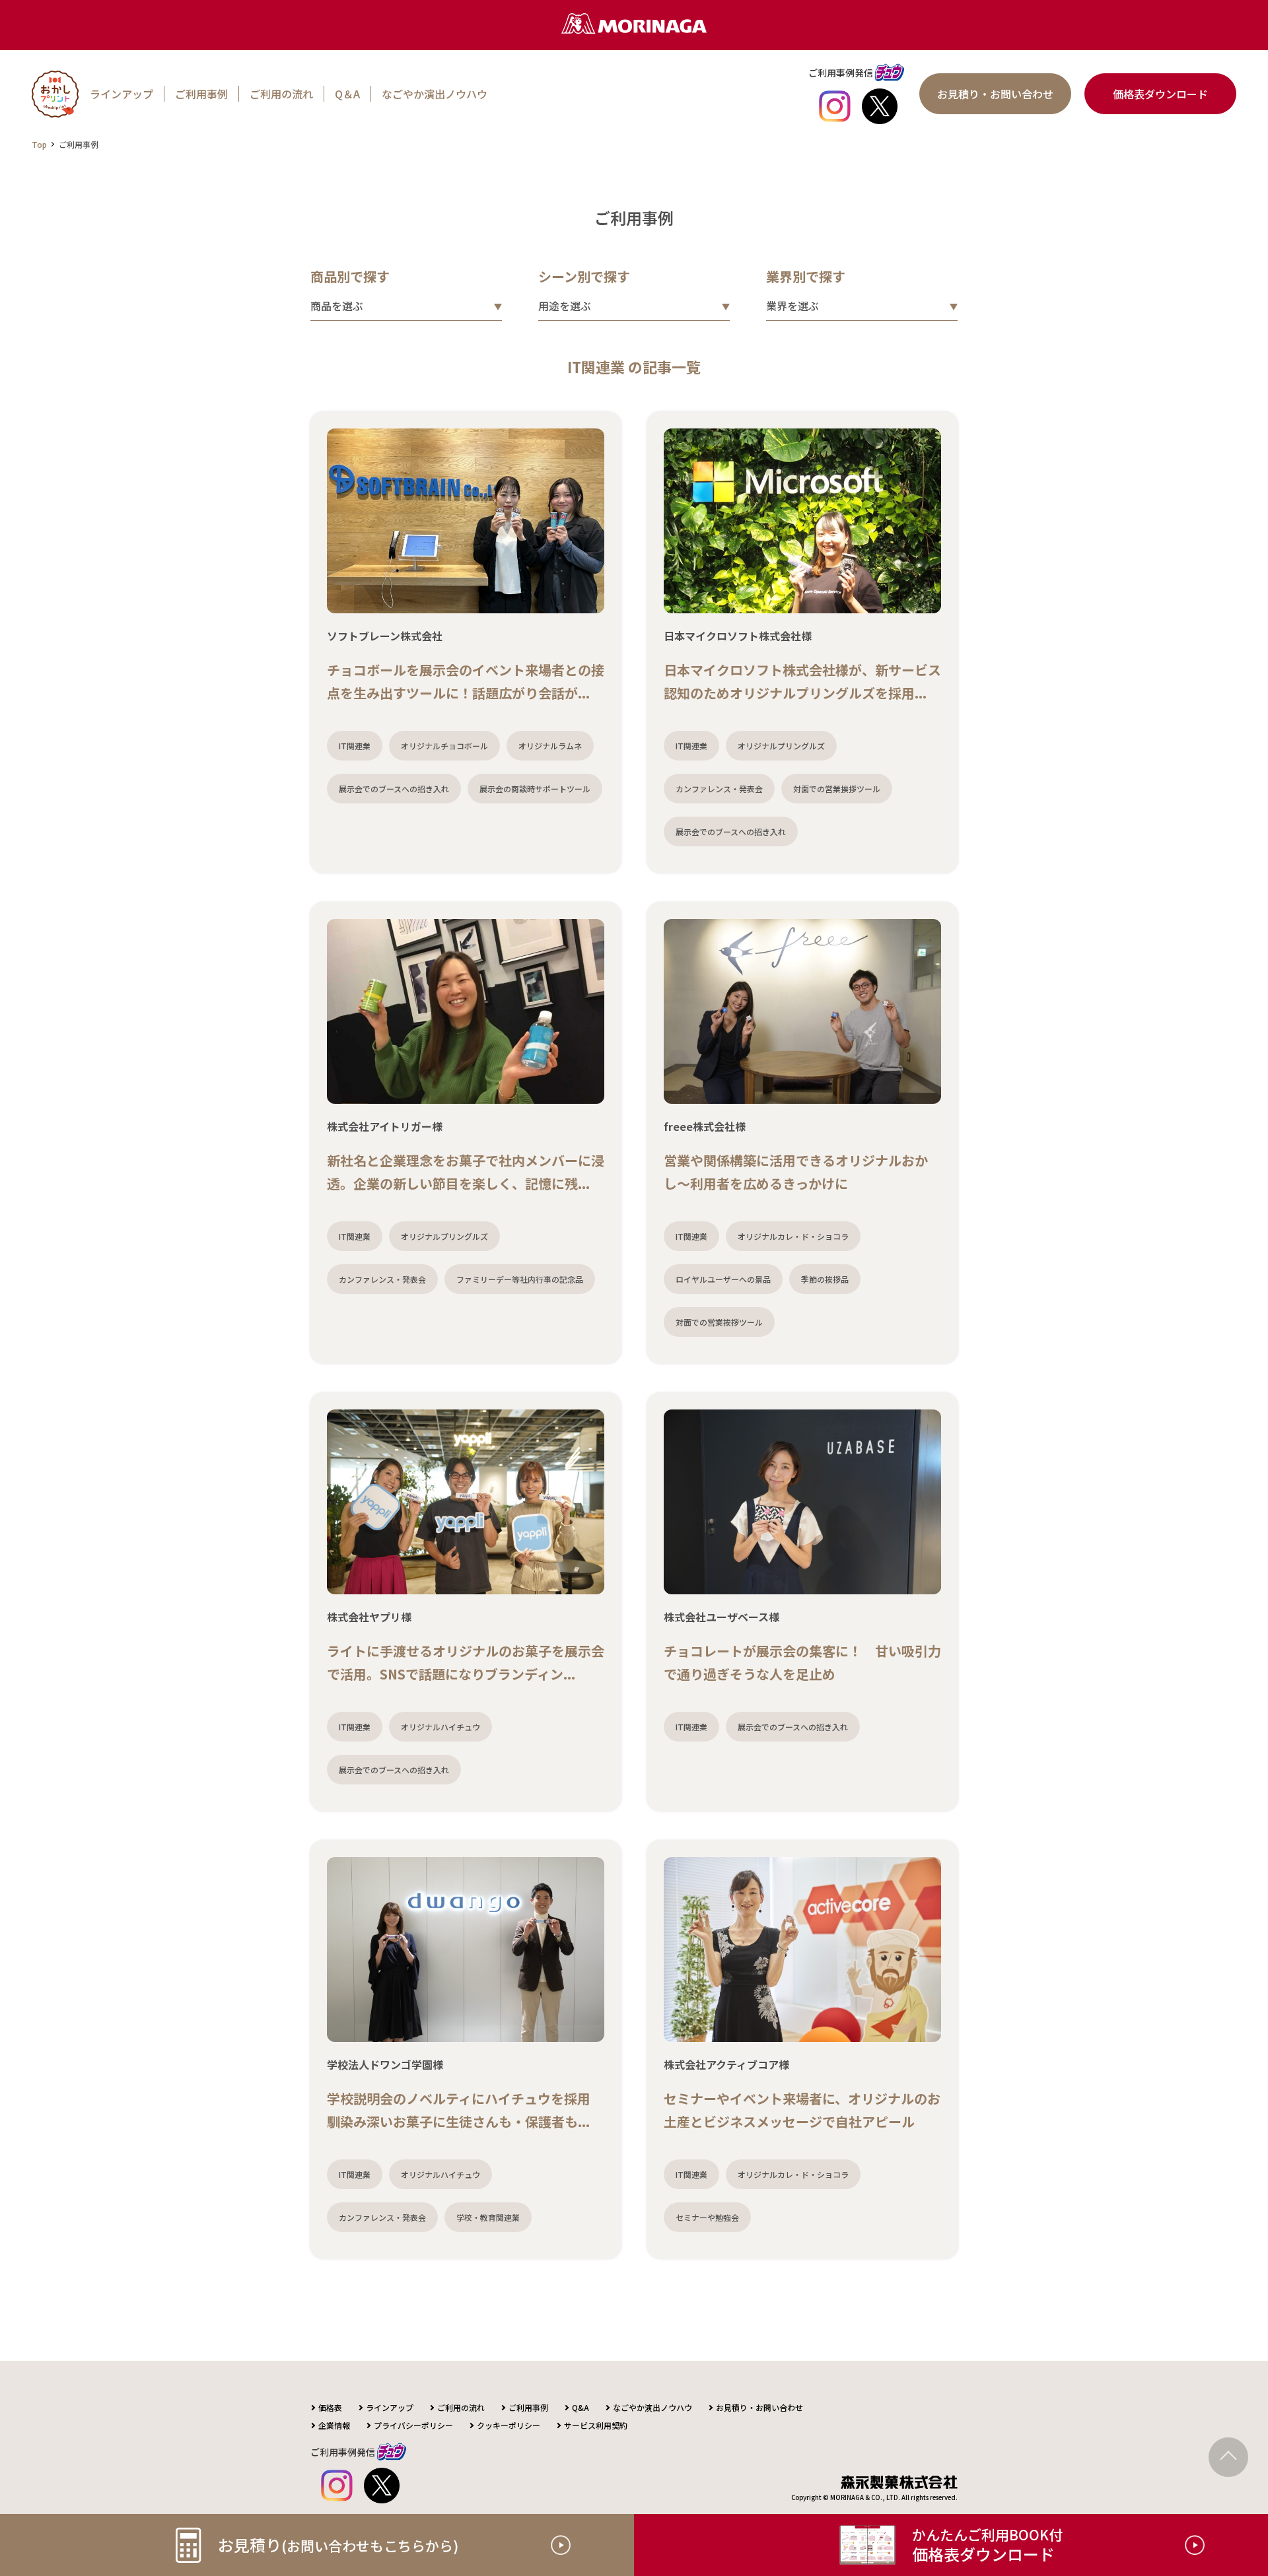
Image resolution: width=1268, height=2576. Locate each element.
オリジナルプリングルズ (781, 746)
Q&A (581, 2407)
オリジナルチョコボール (444, 746)
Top (39, 144)
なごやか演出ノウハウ (435, 94)
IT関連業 (355, 746)
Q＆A (347, 94)
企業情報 (334, 2425)
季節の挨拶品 (825, 1279)
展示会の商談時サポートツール (535, 789)
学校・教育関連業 (488, 2217)
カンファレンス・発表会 (719, 789)
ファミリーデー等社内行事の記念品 (520, 1279)
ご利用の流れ (281, 94)
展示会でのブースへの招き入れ (394, 789)
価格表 (330, 2407)
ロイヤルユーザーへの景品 (723, 1279)
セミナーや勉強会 (707, 2217)
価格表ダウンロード (1160, 94)
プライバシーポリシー (413, 2425)
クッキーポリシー (509, 2425)
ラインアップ (122, 94)
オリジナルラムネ (550, 746)
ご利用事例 (201, 94)
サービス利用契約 (596, 2425)
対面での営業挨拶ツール (837, 789)
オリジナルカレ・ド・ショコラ (793, 1236)
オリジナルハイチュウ (440, 1727)
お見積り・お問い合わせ (995, 94)
